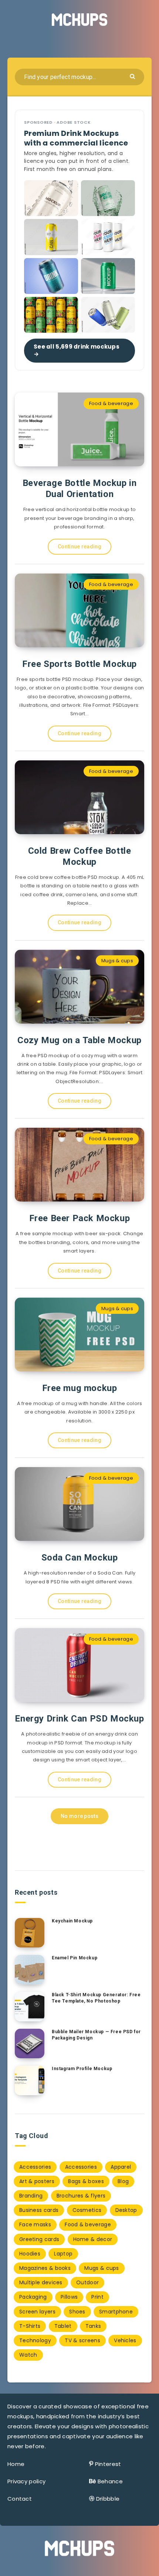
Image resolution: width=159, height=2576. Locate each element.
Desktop (126, 2210)
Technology (35, 2340)
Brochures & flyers (81, 2196)
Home (16, 2464)
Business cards (39, 2210)
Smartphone (116, 2312)
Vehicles (125, 2340)
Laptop (63, 2254)
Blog (123, 2181)
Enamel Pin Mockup (75, 1958)
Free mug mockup (80, 1388)
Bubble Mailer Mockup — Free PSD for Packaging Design (96, 2035)
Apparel (121, 2167)
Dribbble (108, 2499)
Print (97, 2297)
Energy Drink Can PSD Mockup (79, 1719)
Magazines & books (45, 2268)
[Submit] (133, 76)
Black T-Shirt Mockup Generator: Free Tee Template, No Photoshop (96, 1998)
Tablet (63, 2326)
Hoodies (30, 2254)
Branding (31, 2196)
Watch (28, 2355)
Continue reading (79, 547)
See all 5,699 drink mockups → (77, 350)
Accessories (35, 2167)
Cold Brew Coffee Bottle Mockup (80, 856)
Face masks (35, 2224)
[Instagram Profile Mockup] (30, 2080)
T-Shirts (30, 2326)
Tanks (93, 2326)
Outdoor (87, 2282)
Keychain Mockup (72, 1921)
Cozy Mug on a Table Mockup (79, 1040)
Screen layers (37, 2312)
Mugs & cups (117, 961)
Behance (110, 2481)
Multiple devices (41, 2282)
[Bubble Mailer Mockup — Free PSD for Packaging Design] (30, 2044)
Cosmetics (87, 2210)
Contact (20, 2499)
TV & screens (82, 2340)
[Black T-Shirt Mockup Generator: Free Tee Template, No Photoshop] (30, 2007)
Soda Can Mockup (80, 1558)
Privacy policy (26, 2481)
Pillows (69, 2297)
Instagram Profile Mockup (82, 2069)
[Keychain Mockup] (30, 1933)
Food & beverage (111, 403)
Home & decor (93, 2239)
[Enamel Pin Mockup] (30, 1970)
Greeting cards (39, 2239)
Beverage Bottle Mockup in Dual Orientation (80, 489)
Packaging (33, 2297)
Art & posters (37, 2181)
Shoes (77, 2312)
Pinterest (108, 2464)
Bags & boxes (86, 2181)
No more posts (79, 1816)
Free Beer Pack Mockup (80, 1218)
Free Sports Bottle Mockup (79, 664)
